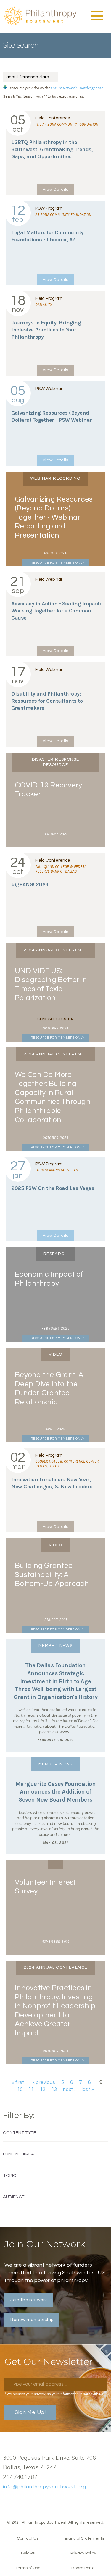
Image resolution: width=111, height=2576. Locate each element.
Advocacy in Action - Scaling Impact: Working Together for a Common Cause (56, 611)
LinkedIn (25, 2501)
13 (54, 2090)
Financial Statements (83, 2538)
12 (43, 2090)
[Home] (40, 24)
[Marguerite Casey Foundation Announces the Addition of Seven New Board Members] (55, 1806)
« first (18, 2082)
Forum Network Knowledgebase (77, 88)
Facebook (6, 2501)
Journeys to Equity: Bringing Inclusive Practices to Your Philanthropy (46, 330)
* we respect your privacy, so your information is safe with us (54, 2394)
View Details (55, 190)
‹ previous (44, 2082)
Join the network (29, 2300)
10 (20, 2090)
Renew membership (32, 2320)
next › (69, 2090)
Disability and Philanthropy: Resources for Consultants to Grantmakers (47, 701)
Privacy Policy (83, 2553)
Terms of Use (28, 2568)
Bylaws (28, 2553)
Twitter (16, 2501)
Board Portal (83, 2568)
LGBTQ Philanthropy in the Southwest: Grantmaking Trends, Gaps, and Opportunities (52, 149)
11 (31, 2090)
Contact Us (28, 2538)
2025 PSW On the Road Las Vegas (53, 1188)
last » (88, 2090)
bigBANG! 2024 (30, 884)
